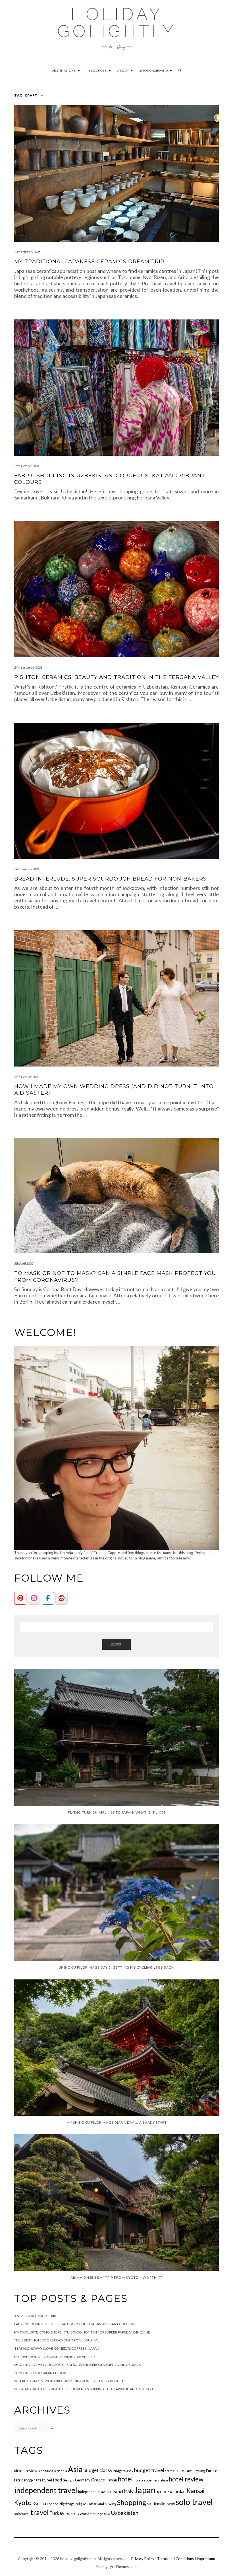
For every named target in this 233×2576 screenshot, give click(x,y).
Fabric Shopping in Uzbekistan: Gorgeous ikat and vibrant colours (75, 2324)
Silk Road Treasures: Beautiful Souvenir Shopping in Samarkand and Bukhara (84, 2389)
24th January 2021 (27, 869)
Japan (145, 2490)
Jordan (179, 2491)
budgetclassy (123, 2471)
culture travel (183, 2471)
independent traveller (95, 2492)
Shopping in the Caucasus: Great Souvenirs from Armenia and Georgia (78, 2365)
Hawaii (111, 2480)
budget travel (149, 2470)
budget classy (98, 2470)
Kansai (195, 2491)
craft (168, 2471)
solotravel (22, 2514)
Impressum (206, 2559)
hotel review (186, 2479)
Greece (98, 2480)
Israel (118, 2491)
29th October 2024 (27, 466)
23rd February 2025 (27, 252)
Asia (75, 2469)
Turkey (57, 2513)
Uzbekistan (125, 2513)
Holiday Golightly (117, 23)
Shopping (132, 2502)
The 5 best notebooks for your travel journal (57, 2340)
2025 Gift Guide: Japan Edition (40, 2373)
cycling (200, 2471)
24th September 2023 (28, 667)
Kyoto (23, 2502)
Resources (97, 71)
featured (45, 2480)
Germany (83, 2480)
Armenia (61, 2471)
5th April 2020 (24, 1263)
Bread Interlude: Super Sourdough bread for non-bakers (110, 879)
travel (39, 2512)
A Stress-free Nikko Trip (35, 2316)
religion (81, 2504)
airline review (26, 2471)
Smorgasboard (154, 71)
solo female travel (161, 2504)
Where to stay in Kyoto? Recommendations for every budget (69, 2381)
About (124, 71)
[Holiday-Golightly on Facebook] (48, 1598)
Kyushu (39, 2503)
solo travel (194, 2502)
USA (107, 2514)
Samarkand (96, 2504)
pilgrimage (67, 2504)
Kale (99, 2567)
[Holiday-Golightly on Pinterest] (20, 1598)
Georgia (68, 2480)
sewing (111, 2504)
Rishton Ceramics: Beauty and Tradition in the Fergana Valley (116, 677)
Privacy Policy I (144, 2559)
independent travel (46, 2490)
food (57, 2480)
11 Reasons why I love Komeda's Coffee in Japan (57, 2348)
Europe (212, 2471)
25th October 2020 (27, 1077)
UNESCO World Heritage (84, 2514)
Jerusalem (164, 2492)
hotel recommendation (151, 2480)
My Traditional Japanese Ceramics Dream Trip (89, 262)
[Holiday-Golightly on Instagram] (34, 1598)
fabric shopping (26, 2480)
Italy (129, 2491)
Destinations (64, 71)
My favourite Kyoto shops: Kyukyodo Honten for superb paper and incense (82, 2332)
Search (116, 1644)
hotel (125, 2479)
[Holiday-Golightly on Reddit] (62, 1598)
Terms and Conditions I (177, 2559)
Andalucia (46, 2471)
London (53, 2504)
